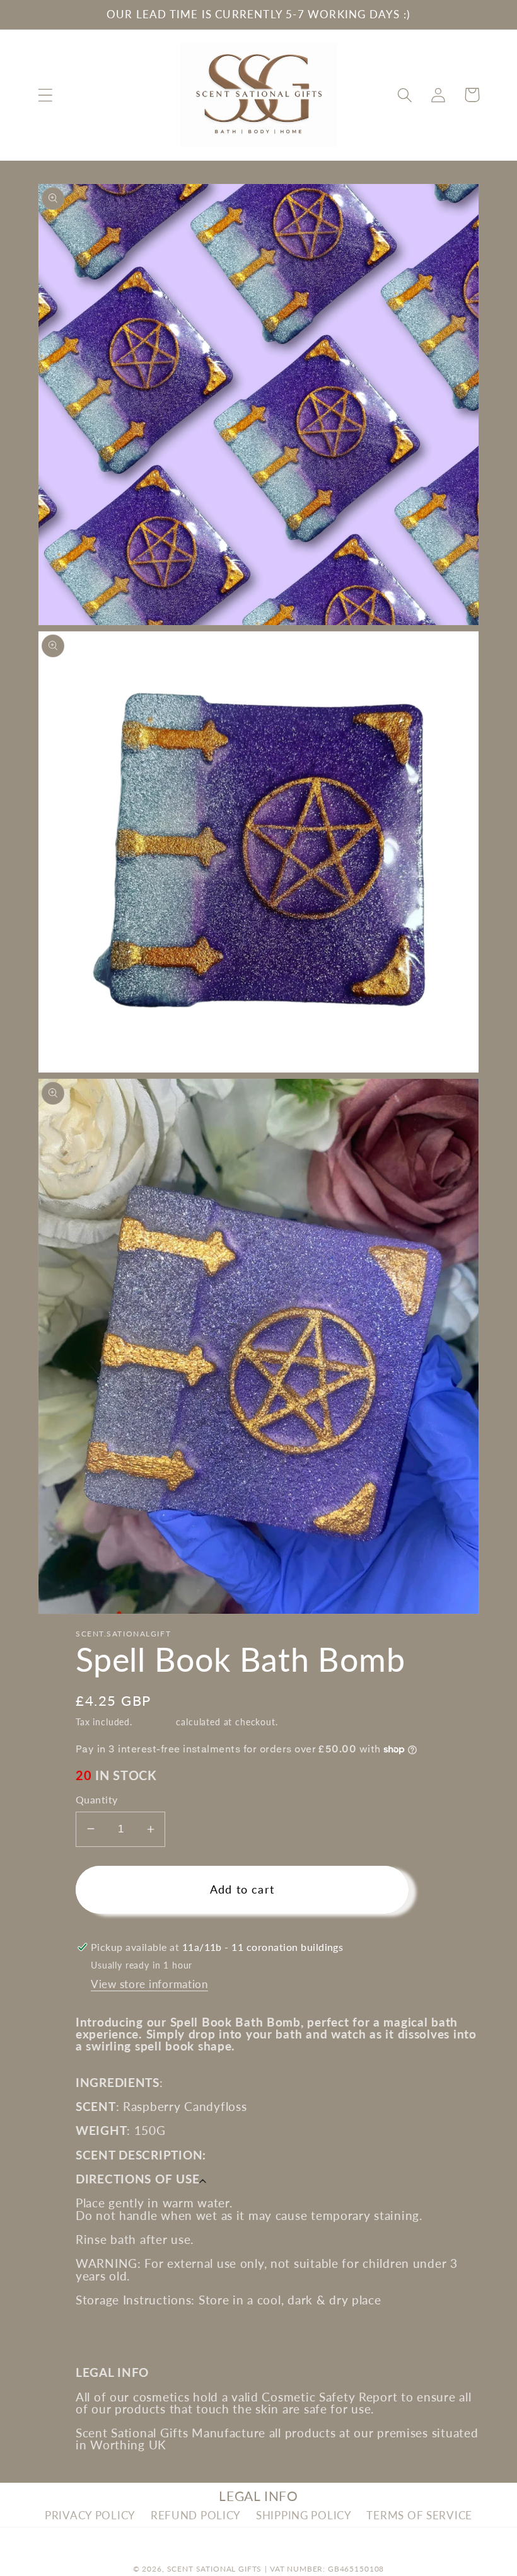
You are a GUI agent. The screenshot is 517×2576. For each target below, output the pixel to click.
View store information (149, 1984)
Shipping (154, 1722)
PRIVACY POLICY (90, 2515)
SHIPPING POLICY (304, 2515)
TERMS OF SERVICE (419, 2515)
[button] (46, 95)
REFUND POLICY (196, 2515)
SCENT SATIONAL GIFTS (215, 2569)
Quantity (97, 1800)
